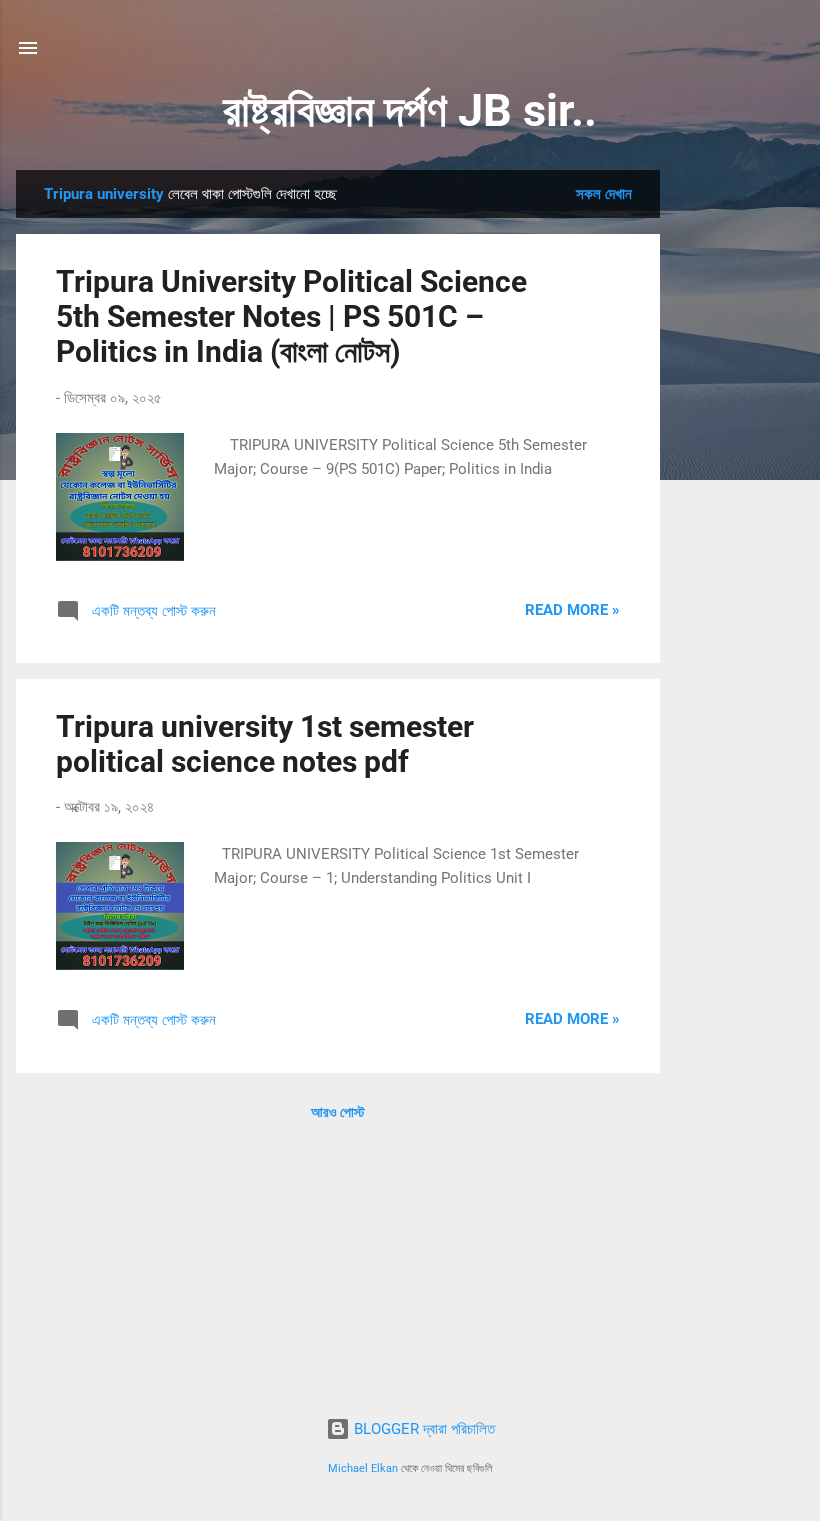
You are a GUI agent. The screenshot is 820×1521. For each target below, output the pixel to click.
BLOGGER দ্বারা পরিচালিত (422, 1429)
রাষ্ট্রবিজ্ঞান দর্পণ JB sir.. (410, 110)
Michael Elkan (363, 1468)
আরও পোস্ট (338, 1112)
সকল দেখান (604, 194)
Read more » (572, 610)
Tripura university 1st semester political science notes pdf (265, 744)
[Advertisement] (740, 470)
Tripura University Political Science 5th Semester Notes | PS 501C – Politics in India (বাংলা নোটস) (291, 316)
